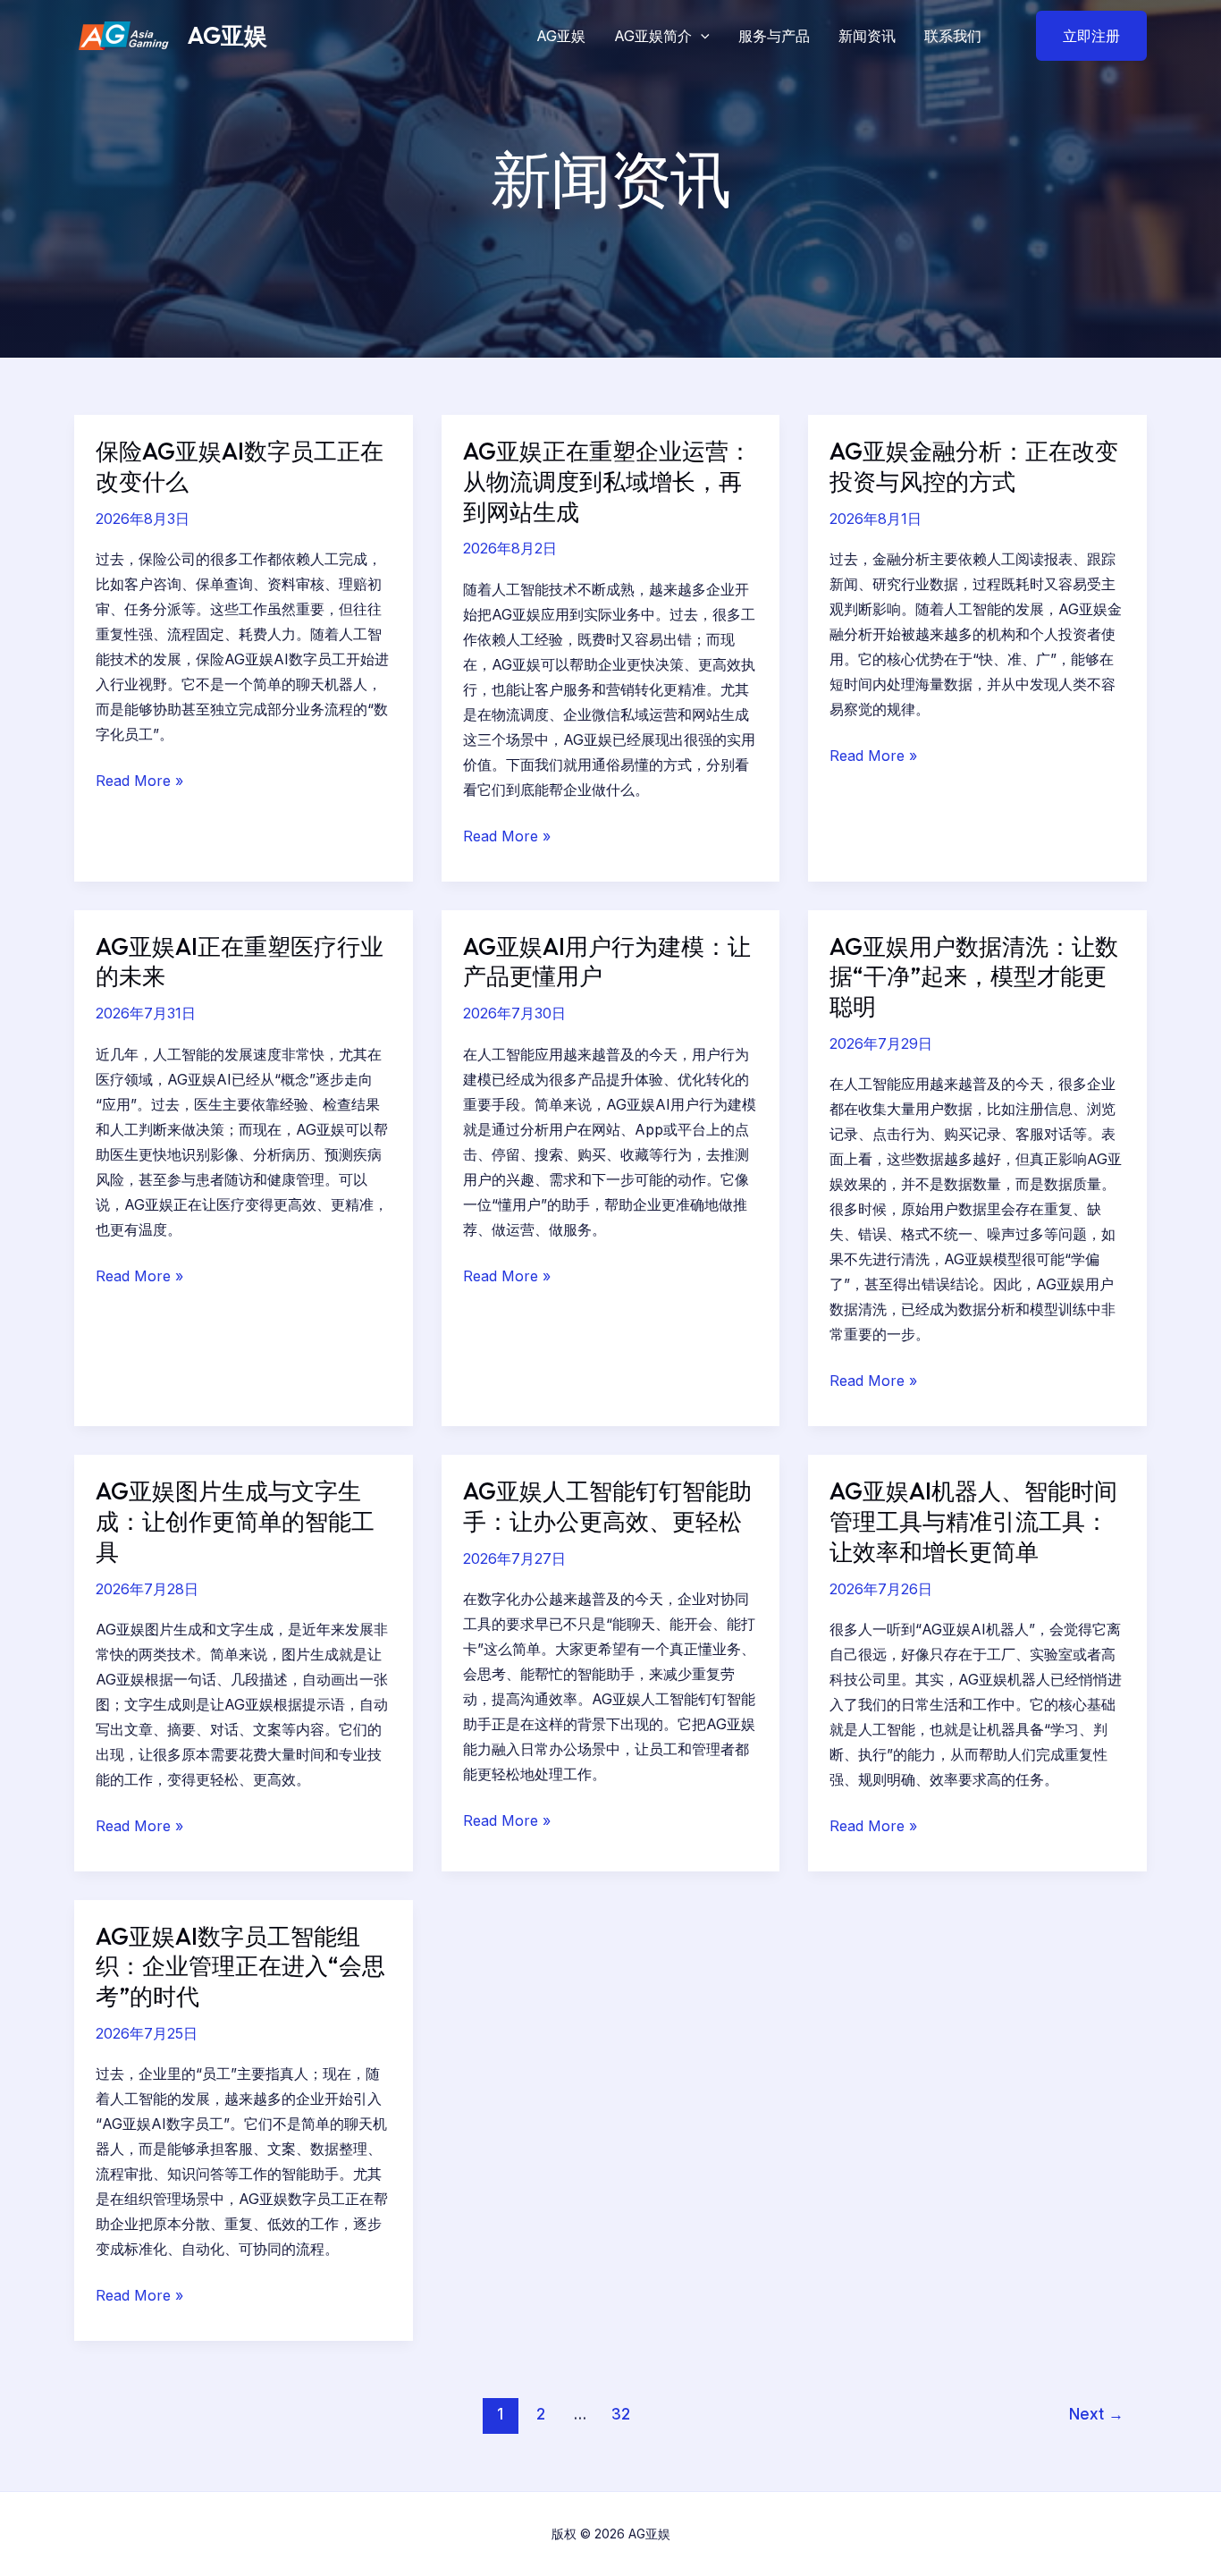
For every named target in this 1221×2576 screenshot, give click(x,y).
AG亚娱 (227, 35)
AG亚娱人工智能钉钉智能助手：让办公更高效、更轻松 (607, 1506)
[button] (1080, 36)
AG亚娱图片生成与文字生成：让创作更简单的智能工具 (235, 1521)
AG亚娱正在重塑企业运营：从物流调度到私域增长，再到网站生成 (607, 481)
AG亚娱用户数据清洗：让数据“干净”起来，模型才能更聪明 (974, 977)
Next (1096, 2414)
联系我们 (953, 36)
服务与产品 (774, 36)
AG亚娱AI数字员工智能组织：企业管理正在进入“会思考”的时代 (240, 1967)
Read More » (139, 781)
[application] (701, 36)
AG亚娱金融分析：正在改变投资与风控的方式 (974, 466)
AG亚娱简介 (653, 36)
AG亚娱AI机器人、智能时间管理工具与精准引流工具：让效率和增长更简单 (973, 1521)
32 (621, 2414)
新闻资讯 (867, 36)
